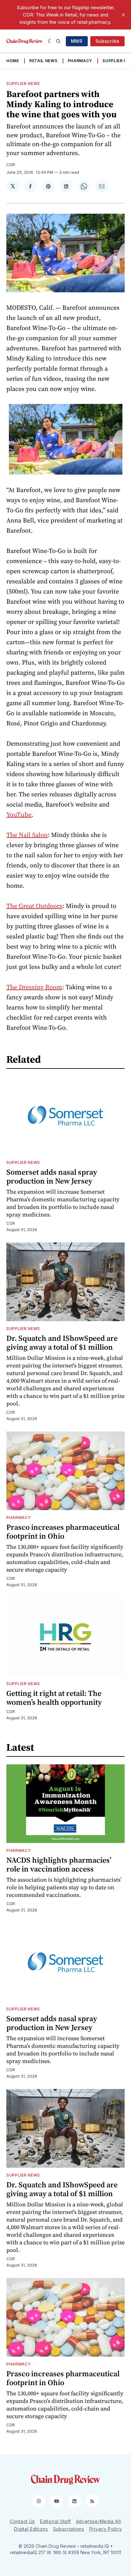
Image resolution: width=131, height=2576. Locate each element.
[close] (123, 15)
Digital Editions (31, 2529)
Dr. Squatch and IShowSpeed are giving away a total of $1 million (62, 1343)
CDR (11, 165)
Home (13, 61)
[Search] (58, 41)
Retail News (43, 61)
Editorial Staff (55, 2521)
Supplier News (23, 84)
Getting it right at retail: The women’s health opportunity (54, 1698)
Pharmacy (80, 61)
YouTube (19, 814)
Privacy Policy (106, 2529)
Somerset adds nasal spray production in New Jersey (52, 1176)
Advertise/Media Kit (99, 2521)
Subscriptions (69, 2529)
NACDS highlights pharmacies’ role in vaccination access (59, 1864)
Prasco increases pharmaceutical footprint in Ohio (63, 1531)
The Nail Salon (27, 835)
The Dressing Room (34, 987)
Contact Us (22, 2521)
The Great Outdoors (34, 906)
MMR (77, 41)
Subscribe (107, 41)
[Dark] (50, 41)
